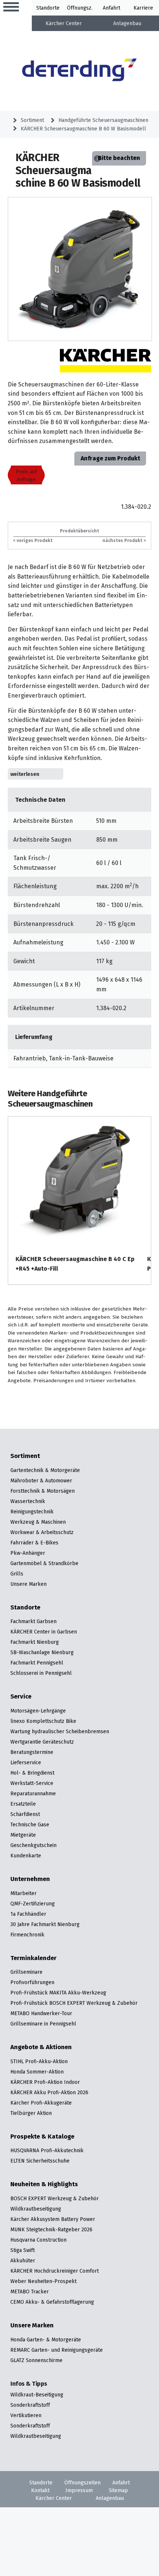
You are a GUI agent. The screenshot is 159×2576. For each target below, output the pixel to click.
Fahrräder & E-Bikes (34, 1543)
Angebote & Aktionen (41, 2047)
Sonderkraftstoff (30, 2405)
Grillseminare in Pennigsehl (43, 2024)
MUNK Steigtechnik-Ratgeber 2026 (51, 2229)
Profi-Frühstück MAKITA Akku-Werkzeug (58, 1993)
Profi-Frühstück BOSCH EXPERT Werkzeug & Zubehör (74, 2003)
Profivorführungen (32, 1982)
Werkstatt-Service (32, 1783)
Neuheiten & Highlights (44, 2184)
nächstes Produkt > (124, 540)
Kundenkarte (26, 1856)
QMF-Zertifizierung (33, 1904)
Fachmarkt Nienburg (35, 1642)
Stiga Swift (23, 2250)
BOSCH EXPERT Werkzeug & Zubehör (55, 2198)
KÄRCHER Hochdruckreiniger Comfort (55, 2271)
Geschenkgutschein (33, 1845)
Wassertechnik (28, 1501)
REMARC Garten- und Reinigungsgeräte (57, 2350)
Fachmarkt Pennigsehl (37, 1663)
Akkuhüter (23, 2260)
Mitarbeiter (23, 1893)
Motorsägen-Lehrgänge (38, 1711)
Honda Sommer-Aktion (37, 2072)
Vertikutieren (26, 2415)
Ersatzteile (23, 1804)
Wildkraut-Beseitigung (37, 2395)
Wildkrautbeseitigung (36, 2209)
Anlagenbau (127, 23)
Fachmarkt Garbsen (33, 1621)
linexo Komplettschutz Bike (43, 1721)
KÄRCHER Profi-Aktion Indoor (45, 2082)
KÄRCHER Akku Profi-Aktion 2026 (49, 2092)
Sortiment (32, 120)
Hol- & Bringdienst (32, 1773)
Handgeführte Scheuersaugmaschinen (103, 120)
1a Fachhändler (28, 1914)
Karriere (143, 8)
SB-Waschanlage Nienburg (42, 1652)
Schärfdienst (25, 1814)
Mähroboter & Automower (41, 1480)
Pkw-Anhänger (28, 1553)
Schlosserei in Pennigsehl (41, 1673)
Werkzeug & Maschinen (38, 1522)
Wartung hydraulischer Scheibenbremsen (60, 1731)
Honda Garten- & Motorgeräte (46, 2340)
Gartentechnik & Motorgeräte (45, 1470)
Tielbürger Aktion (31, 2113)
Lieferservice (26, 1762)
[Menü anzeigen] (11, 7)
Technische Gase (30, 1824)
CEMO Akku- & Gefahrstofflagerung (52, 2302)
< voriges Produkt (33, 540)
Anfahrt (111, 8)
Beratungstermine (32, 1752)
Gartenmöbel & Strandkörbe (44, 1563)
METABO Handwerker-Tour (41, 2013)
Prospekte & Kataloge (42, 2137)
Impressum (79, 2490)
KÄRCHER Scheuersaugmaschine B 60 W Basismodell (83, 129)
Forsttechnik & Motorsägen (43, 1491)
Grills (17, 1574)
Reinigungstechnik (32, 1512)
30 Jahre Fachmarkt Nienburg (45, 1924)
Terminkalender (33, 1958)
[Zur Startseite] (80, 71)
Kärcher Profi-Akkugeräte (41, 2103)
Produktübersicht (79, 531)
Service (21, 1697)
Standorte (48, 8)
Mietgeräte (23, 1835)
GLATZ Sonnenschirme (36, 2360)
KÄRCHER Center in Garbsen (44, 1632)
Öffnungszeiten (82, 2483)
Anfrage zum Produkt (110, 458)
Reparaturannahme (33, 1793)
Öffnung (77, 8)
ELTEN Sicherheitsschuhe (40, 2161)
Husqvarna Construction (38, 2240)
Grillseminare (26, 1972)
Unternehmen (30, 1879)
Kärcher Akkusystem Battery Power (53, 2219)
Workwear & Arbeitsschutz (42, 1532)
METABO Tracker (30, 2292)
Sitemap (118, 2490)
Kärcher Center (64, 23)
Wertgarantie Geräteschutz (42, 1742)
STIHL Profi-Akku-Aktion (39, 2061)
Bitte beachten (119, 158)
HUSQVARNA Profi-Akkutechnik (47, 2150)
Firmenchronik (27, 1935)
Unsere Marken (28, 1584)
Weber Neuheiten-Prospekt (43, 2281)
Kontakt (40, 2490)
